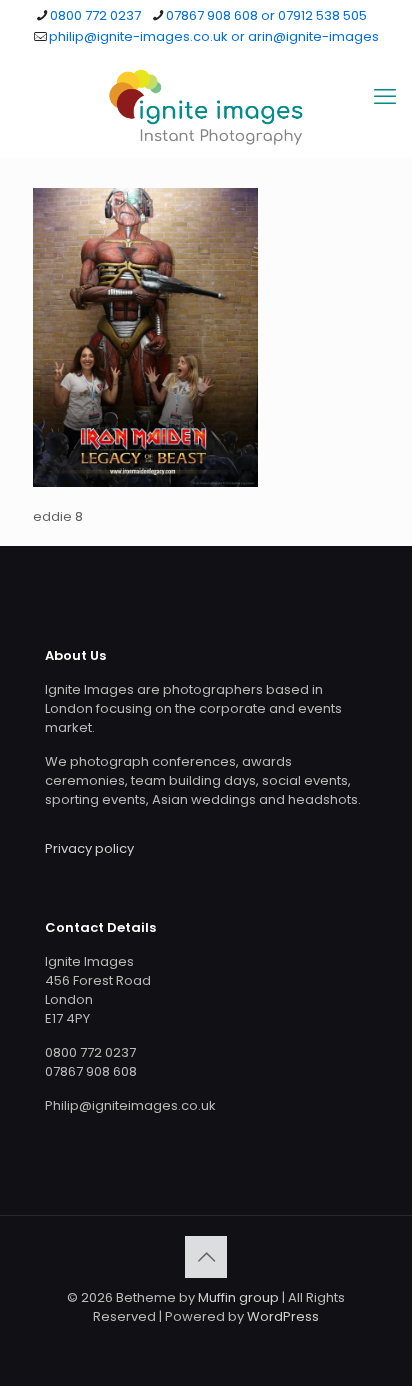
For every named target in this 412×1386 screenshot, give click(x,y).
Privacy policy (89, 848)
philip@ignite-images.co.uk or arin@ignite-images (214, 36)
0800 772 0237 (95, 15)
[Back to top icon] (206, 1257)
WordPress (283, 1316)
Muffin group (238, 1297)
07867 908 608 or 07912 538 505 (266, 15)
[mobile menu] (385, 97)
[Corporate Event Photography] (206, 107)
